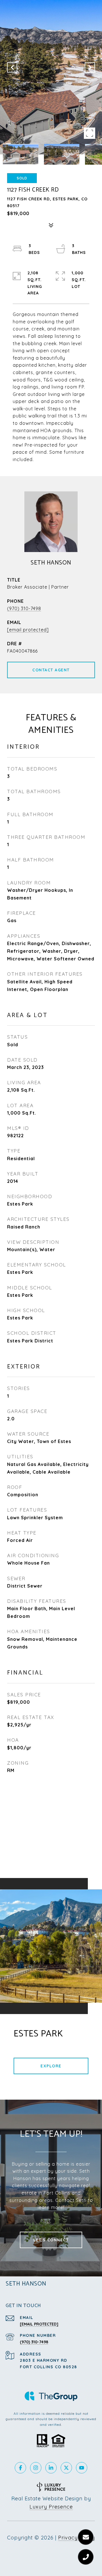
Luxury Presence (51, 2507)
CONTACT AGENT (51, 670)
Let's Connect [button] (51, 2240)
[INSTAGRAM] (36, 2468)
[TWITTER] (66, 2468)
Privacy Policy (76, 2538)
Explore (51, 2066)
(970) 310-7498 (24, 608)
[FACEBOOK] (20, 2468)
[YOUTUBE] (82, 2468)
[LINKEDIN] (51, 2468)
